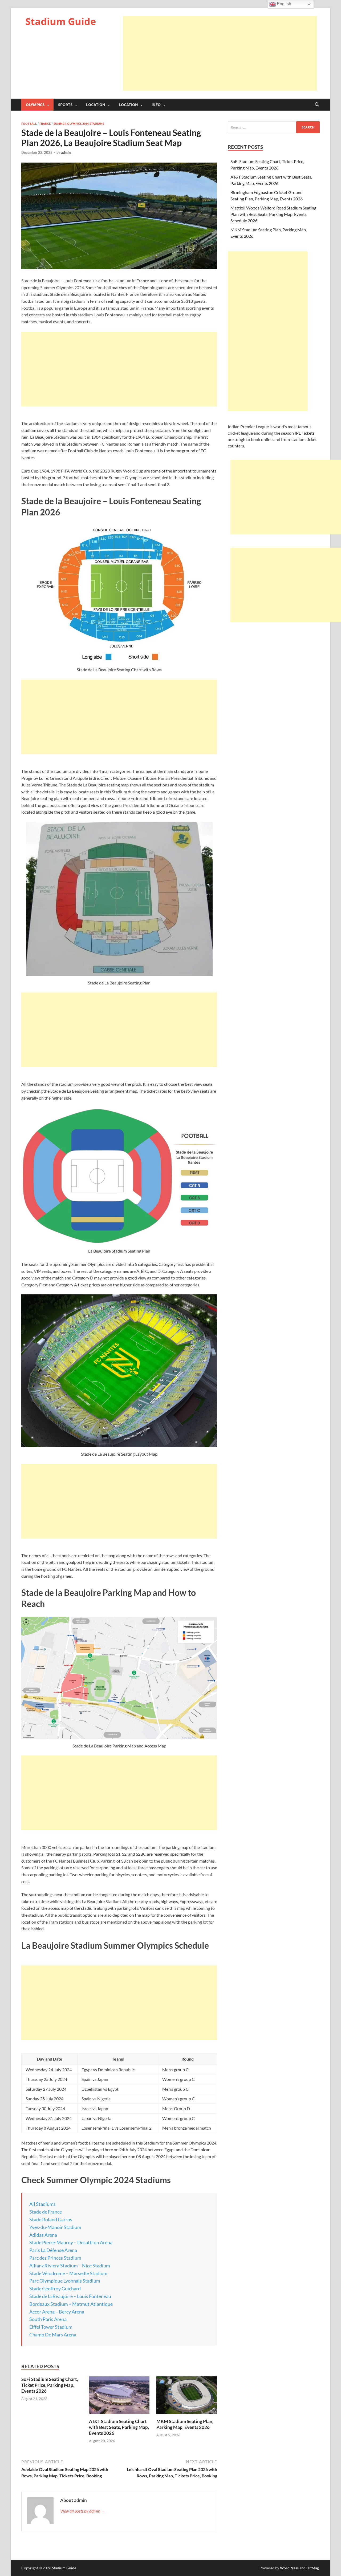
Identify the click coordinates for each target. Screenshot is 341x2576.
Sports (65, 105)
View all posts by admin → (83, 2511)
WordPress (289, 2568)
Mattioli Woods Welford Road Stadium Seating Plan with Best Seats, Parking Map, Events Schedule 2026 (273, 214)
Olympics (35, 105)
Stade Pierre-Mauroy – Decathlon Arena (71, 2242)
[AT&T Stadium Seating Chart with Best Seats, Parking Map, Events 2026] (119, 2397)
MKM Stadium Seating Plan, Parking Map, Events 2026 (185, 2424)
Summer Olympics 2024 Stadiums (79, 124)
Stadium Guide (61, 21)
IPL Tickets (305, 433)
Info (156, 105)
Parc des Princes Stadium (55, 2258)
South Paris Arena (48, 2319)
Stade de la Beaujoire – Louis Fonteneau (70, 2296)
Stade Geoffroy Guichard (55, 2288)
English (283, 4)
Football (29, 124)
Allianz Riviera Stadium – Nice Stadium (70, 2266)
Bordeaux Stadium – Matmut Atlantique (71, 2304)
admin (66, 152)
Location (96, 105)
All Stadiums (42, 2204)
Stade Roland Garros (51, 2219)
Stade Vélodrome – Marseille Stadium (68, 2273)
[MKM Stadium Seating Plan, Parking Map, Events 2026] (187, 2397)
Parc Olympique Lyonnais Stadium (65, 2281)
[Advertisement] (220, 53)
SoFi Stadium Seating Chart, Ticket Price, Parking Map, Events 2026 (50, 2385)
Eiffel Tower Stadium (51, 2327)
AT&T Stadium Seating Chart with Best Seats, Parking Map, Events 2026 (119, 2427)
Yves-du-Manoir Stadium (55, 2227)
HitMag (313, 2568)
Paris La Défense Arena (53, 2250)
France (45, 124)
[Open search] (317, 105)
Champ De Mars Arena (53, 2335)
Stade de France (46, 2212)
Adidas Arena (43, 2235)
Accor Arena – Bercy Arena (57, 2312)
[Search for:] (274, 127)
